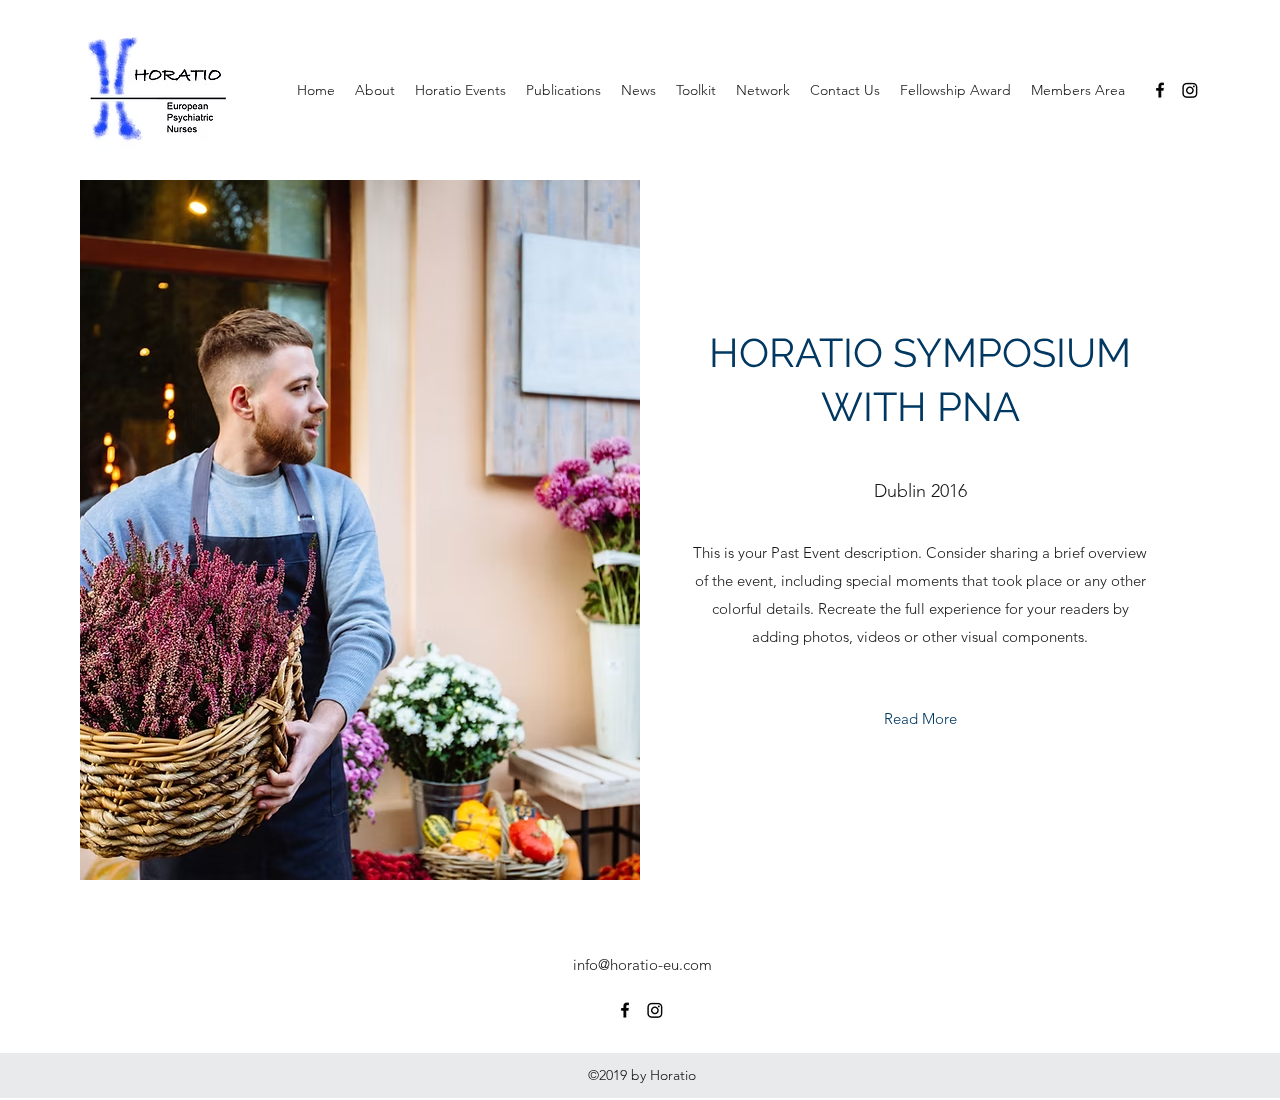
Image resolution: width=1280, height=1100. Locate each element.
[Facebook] (1160, 90)
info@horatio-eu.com (642, 964)
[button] (375, 90)
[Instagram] (1190, 90)
